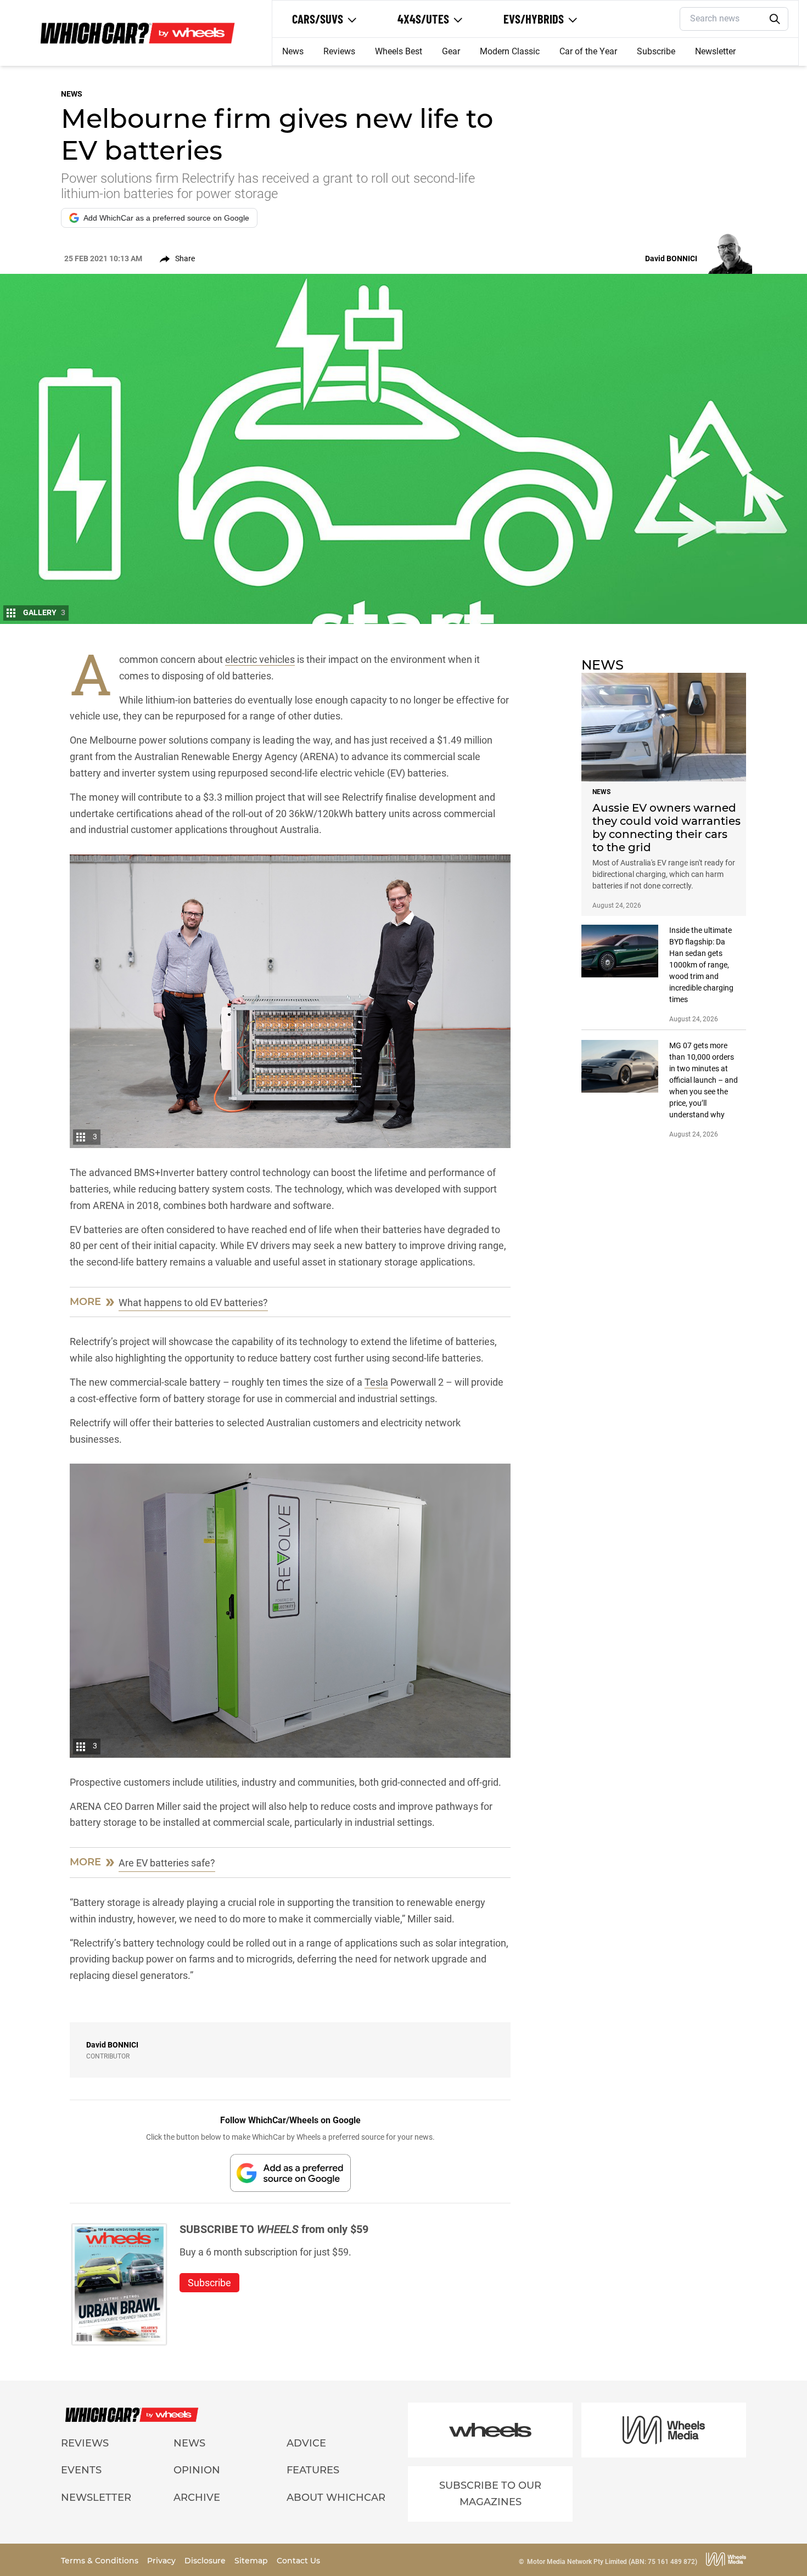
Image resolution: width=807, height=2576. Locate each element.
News (293, 51)
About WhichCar (336, 2498)
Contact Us (298, 2561)
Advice (306, 2443)
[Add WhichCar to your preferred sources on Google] (290, 2173)
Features (313, 2470)
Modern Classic (510, 51)
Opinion (197, 2470)
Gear (451, 51)
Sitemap (252, 2561)
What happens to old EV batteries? (193, 1303)
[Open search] (775, 19)
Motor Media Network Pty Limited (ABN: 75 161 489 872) (612, 2562)
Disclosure (206, 2561)
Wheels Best (399, 51)
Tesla (376, 1382)
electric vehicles (260, 659)
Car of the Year (588, 51)
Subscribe (656, 51)
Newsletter (715, 51)
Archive (197, 2498)
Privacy (162, 2561)
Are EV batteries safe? (167, 1863)
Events (81, 2470)
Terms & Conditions (101, 2561)
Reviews (339, 51)
